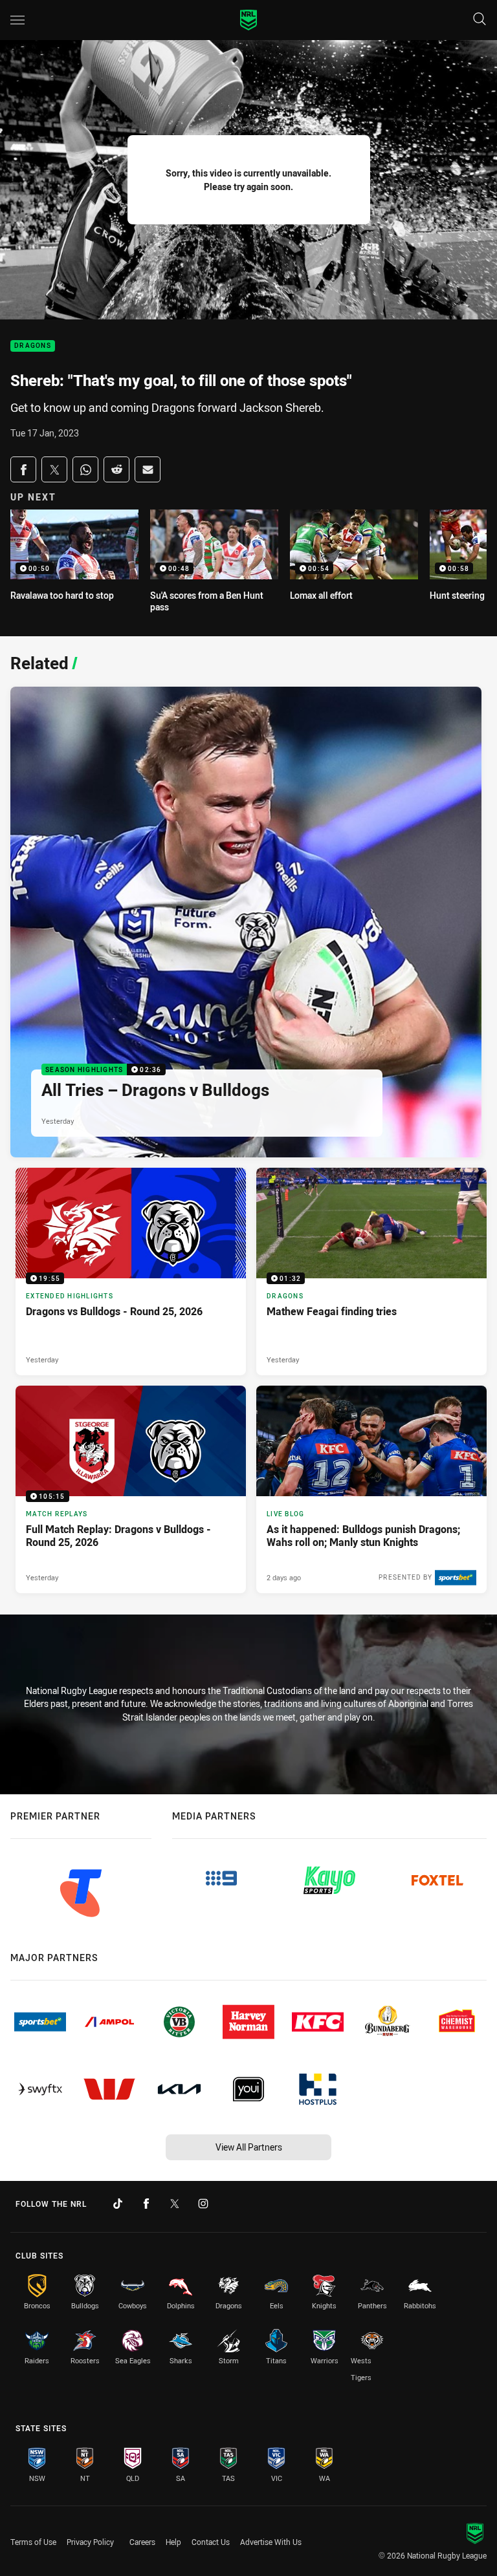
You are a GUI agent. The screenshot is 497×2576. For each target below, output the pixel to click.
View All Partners (249, 2147)
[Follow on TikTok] (118, 2204)
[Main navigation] (17, 20)
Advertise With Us (271, 2542)
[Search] (480, 20)
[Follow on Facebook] (146, 2204)
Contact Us (211, 2542)
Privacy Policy (90, 2542)
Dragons (33, 346)
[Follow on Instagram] (203, 2204)
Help (173, 2542)
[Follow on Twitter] (175, 2204)
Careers (142, 2542)
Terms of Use (33, 2542)
